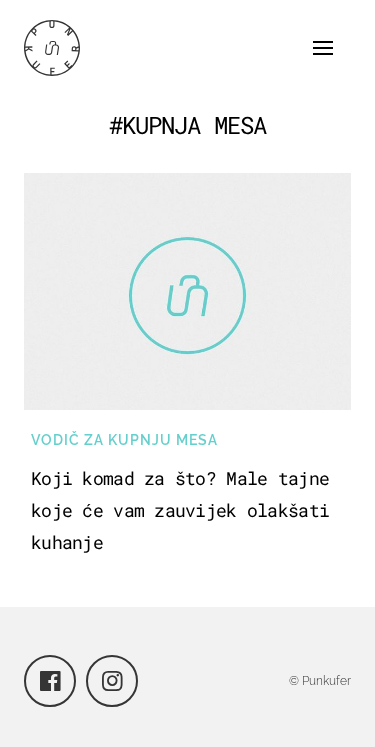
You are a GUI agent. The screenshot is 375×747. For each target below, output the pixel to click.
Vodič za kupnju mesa (124, 440)
